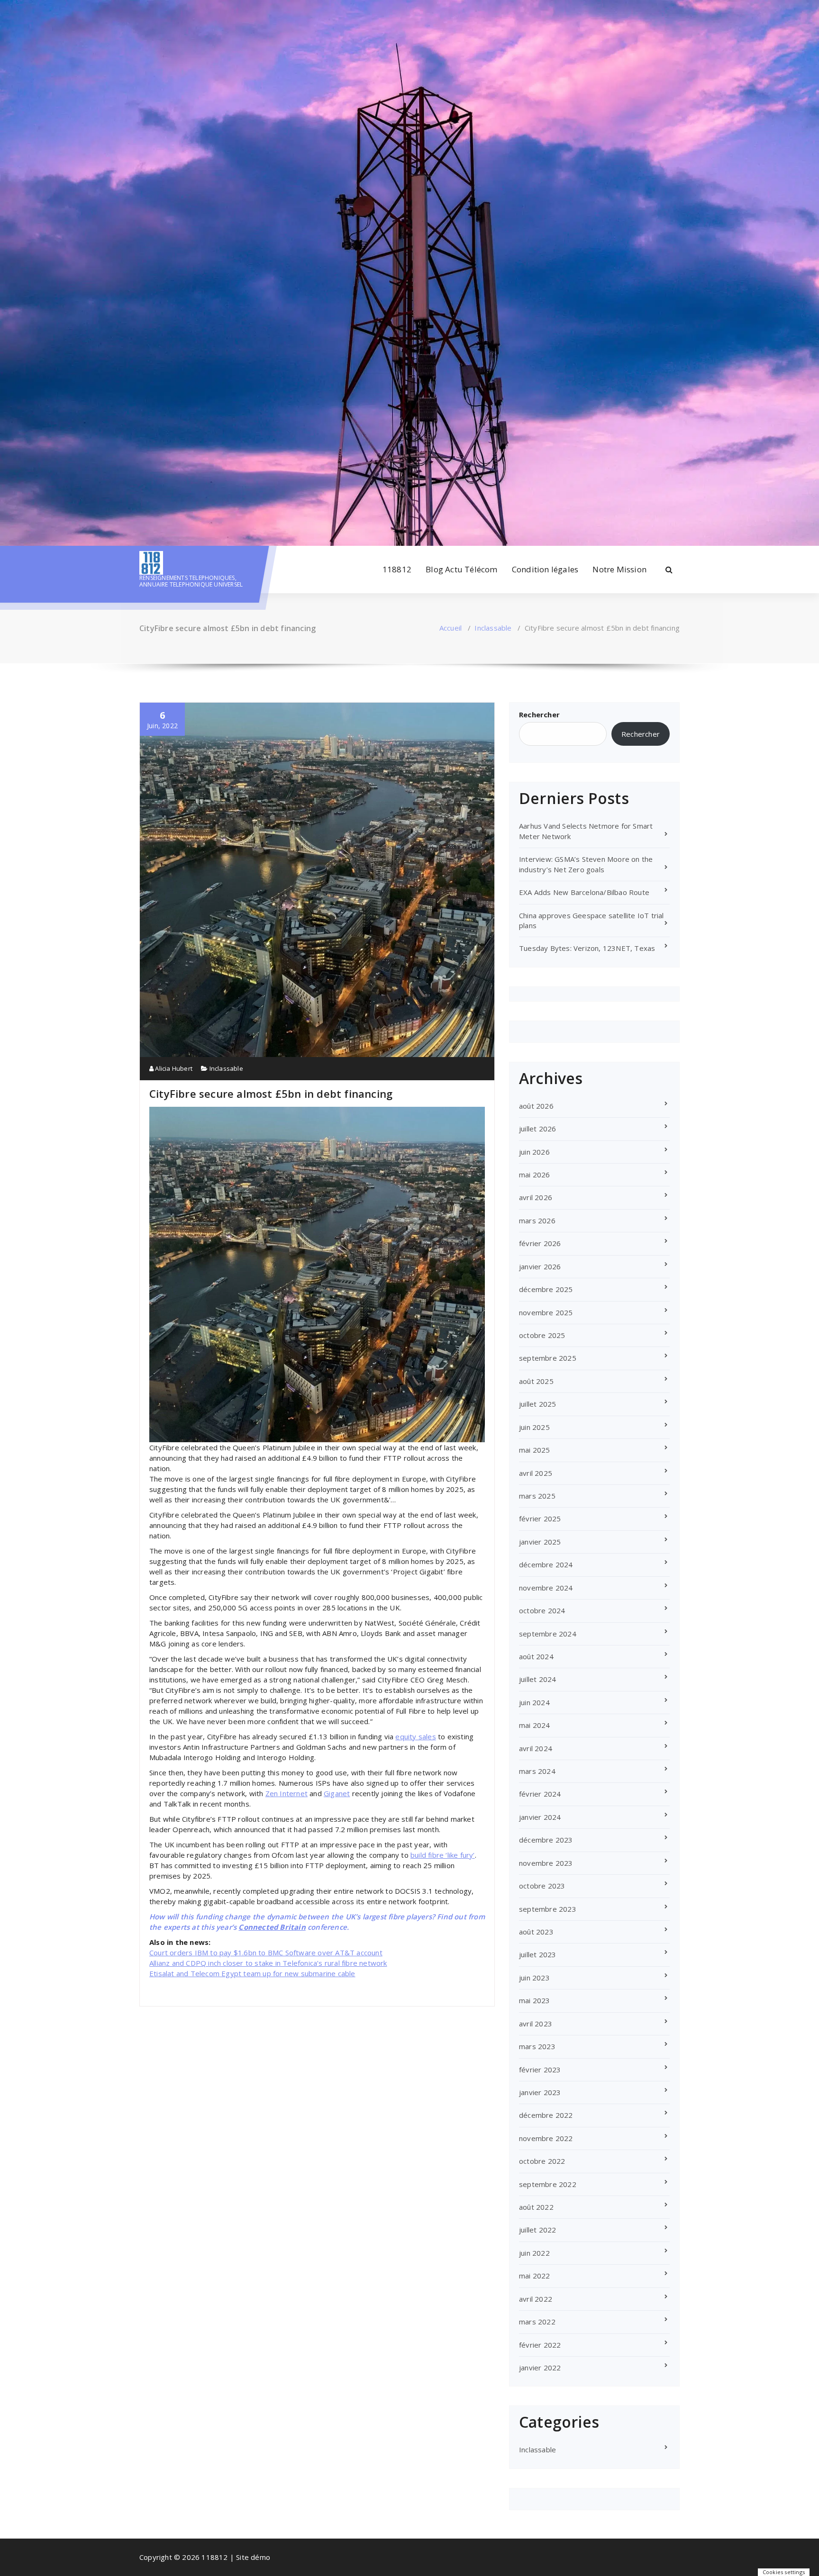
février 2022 (540, 2345)
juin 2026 (534, 1152)
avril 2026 (536, 1197)
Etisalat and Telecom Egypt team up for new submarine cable (252, 1973)
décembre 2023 (546, 1840)
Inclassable (493, 628)
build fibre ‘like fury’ (443, 1855)
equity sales (415, 1736)
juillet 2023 (537, 1954)
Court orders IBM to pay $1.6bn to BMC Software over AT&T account (266, 1952)
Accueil (450, 628)
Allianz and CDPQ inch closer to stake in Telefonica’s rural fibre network (268, 1963)
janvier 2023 (540, 2092)
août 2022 (536, 2207)
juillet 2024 (537, 1679)
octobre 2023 (542, 1886)
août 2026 (536, 1106)
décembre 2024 (546, 1564)
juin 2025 (534, 1427)
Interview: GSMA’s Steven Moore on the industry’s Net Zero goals (586, 864)
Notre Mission (619, 569)
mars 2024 (537, 1771)
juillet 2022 (537, 2230)
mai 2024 (535, 1725)
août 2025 (536, 1381)
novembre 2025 (546, 1312)
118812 (397, 569)
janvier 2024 (540, 1817)
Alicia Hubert (173, 1068)
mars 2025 (537, 1496)
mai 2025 (535, 1450)
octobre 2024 (542, 1610)
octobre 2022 (542, 2161)
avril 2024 (536, 1748)
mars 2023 (537, 2046)
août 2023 (536, 1932)
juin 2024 (534, 1702)
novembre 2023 (546, 1863)
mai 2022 (535, 2276)
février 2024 (540, 1794)
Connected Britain (272, 1927)
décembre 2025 (546, 1289)
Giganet (337, 1793)
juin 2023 (534, 1978)
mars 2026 (537, 1220)
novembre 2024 (546, 1588)
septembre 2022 (548, 2184)
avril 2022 (536, 2299)
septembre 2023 (548, 1909)
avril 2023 (536, 2024)
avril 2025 (536, 1473)
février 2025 (540, 1518)
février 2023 (540, 2070)
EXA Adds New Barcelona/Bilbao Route (584, 892)
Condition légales (545, 569)
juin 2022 (534, 2253)
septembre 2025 (548, 1358)
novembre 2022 (546, 2138)
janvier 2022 (540, 2368)
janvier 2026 (540, 1266)
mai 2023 (535, 2000)
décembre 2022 (546, 2115)
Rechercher (539, 714)
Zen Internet (287, 1793)
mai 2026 (535, 1175)
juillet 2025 (537, 1404)
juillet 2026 (537, 1129)
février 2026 (540, 1243)
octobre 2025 (542, 1335)
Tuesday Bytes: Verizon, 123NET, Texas (587, 948)
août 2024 (536, 1656)
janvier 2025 (540, 1542)
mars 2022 (537, 2322)
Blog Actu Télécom (461, 569)
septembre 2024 (548, 1634)
